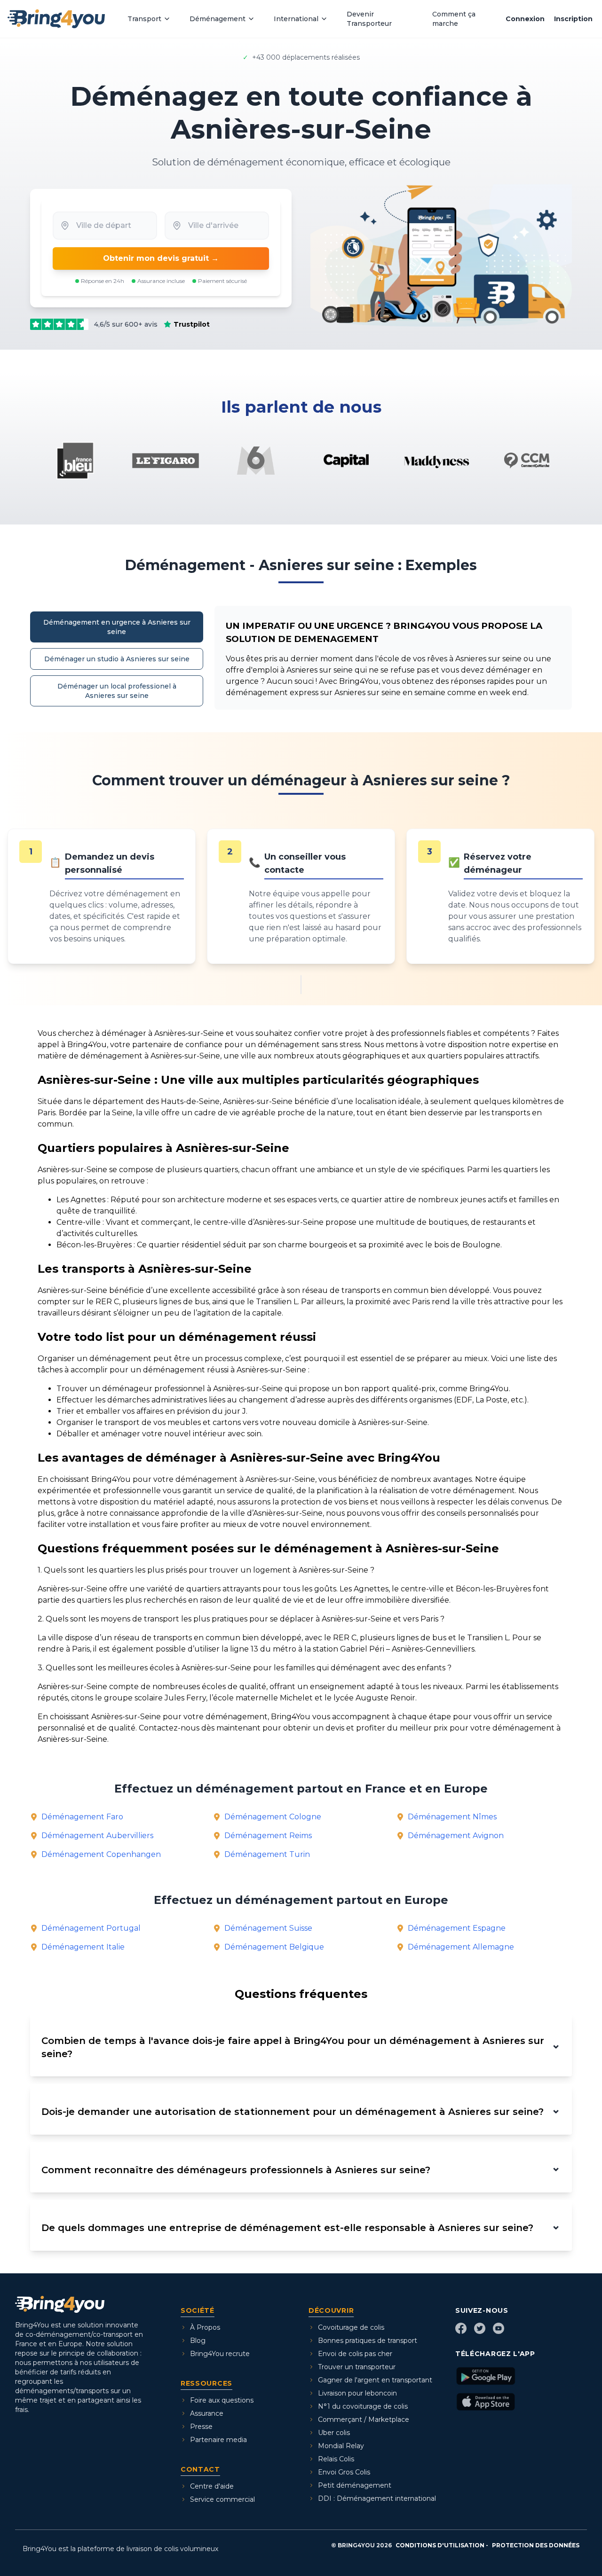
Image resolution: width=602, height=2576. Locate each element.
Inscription (573, 19)
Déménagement (218, 19)
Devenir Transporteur (369, 19)
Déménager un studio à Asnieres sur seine (117, 659)
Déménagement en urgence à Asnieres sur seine (117, 627)
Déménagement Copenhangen (101, 1854)
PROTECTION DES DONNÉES (536, 2545)
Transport (144, 19)
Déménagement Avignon (456, 1836)
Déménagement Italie (83, 1947)
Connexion (525, 19)
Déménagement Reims (268, 1836)
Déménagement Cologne (273, 1817)
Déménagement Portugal (91, 1928)
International (296, 19)
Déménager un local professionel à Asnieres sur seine (117, 691)
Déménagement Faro (82, 1817)
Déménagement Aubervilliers (97, 1836)
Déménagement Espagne (457, 1928)
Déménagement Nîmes (452, 1817)
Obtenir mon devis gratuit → (161, 258)
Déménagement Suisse (268, 1928)
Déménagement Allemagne (461, 1947)
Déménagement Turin (267, 1854)
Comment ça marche (454, 19)
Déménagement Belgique (274, 1947)
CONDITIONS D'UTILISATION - (442, 2545)
